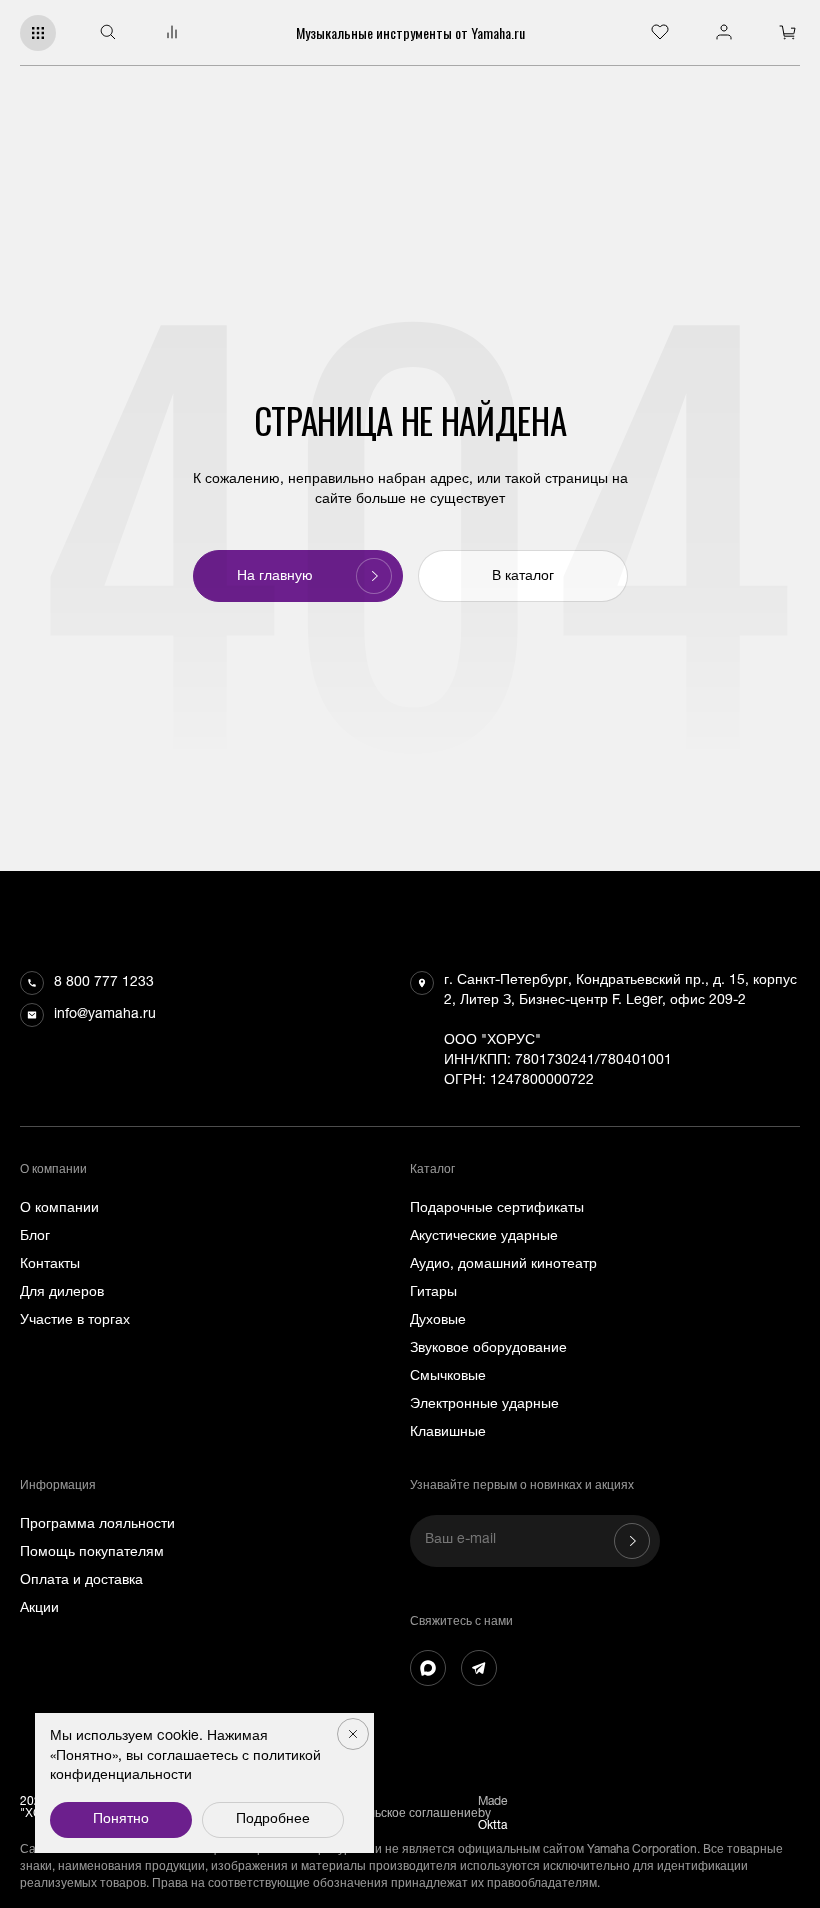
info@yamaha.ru (105, 1015)
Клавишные (448, 1433)
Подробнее (273, 1820)
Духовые (438, 1321)
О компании (59, 1209)
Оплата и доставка (81, 1581)
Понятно (121, 1820)
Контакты (50, 1265)
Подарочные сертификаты (497, 1209)
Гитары (433, 1293)
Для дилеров (62, 1293)
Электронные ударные (484, 1405)
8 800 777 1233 (104, 983)
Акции (39, 1609)
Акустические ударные (484, 1237)
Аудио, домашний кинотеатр (503, 1265)
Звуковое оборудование (488, 1349)
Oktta (492, 1826)
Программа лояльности (97, 1525)
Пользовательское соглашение (389, 1814)
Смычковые (448, 1377)
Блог (35, 1237)
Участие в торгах (75, 1321)
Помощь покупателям (92, 1553)
